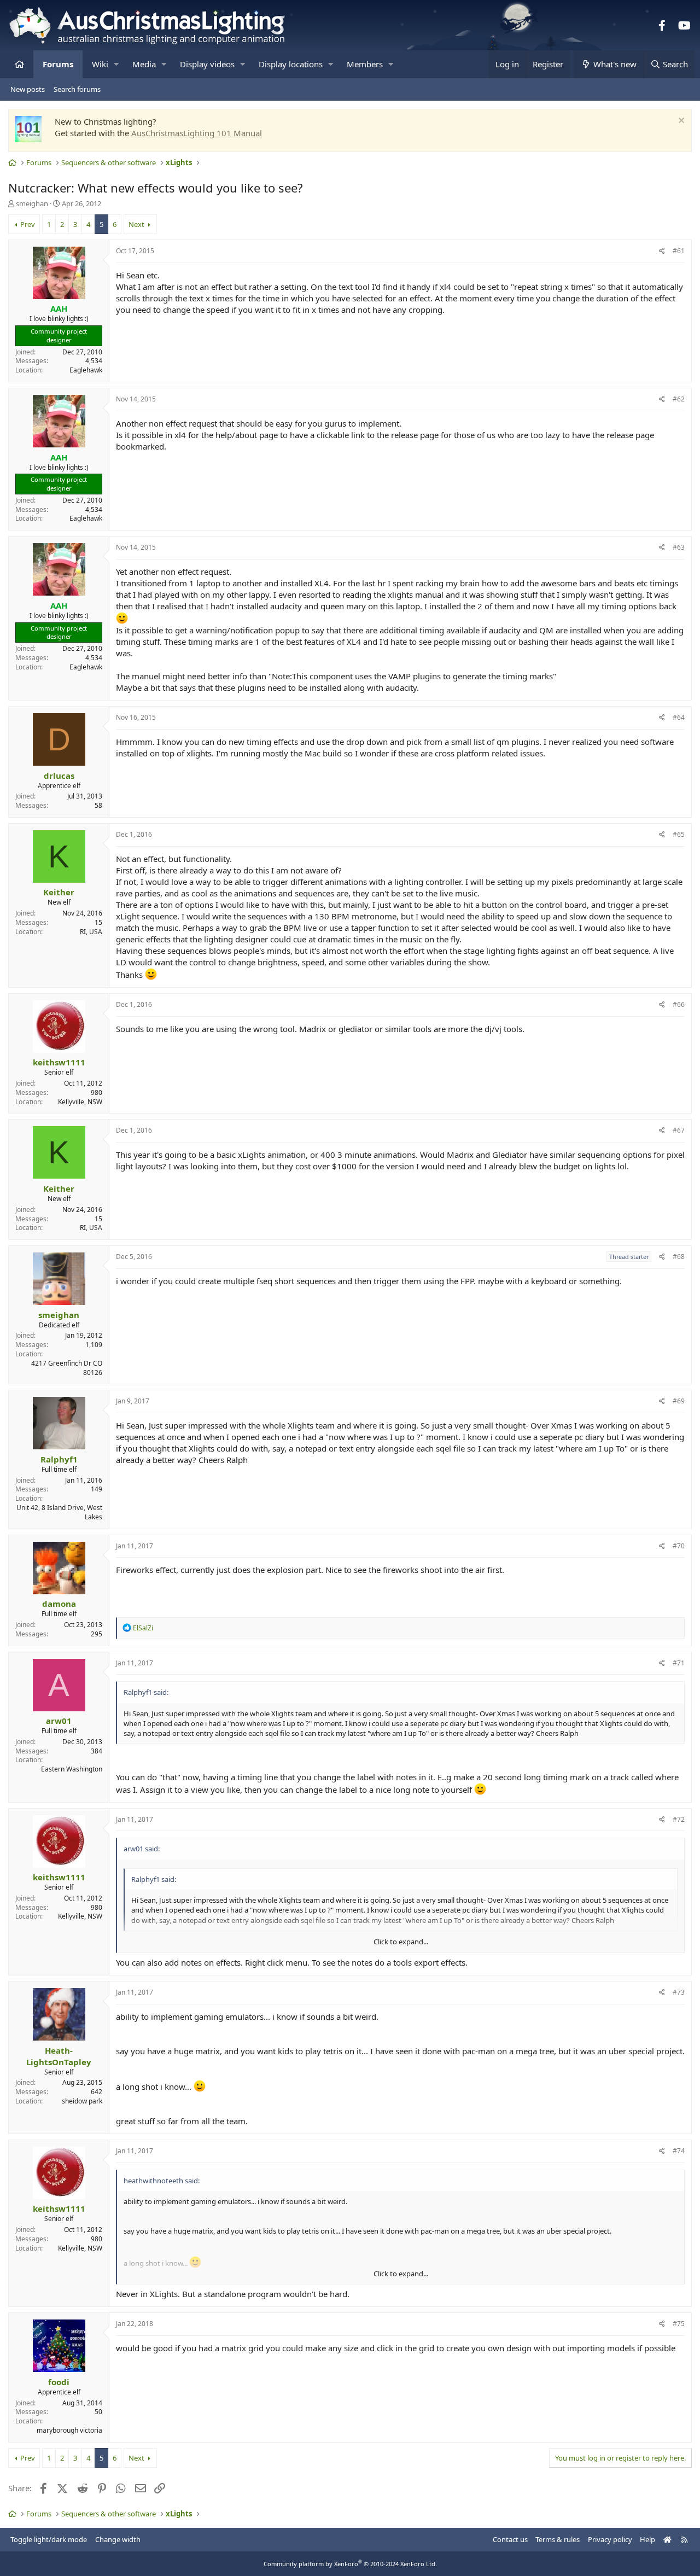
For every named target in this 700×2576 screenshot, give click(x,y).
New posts (28, 89)
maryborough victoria (69, 2430)
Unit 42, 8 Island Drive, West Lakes (59, 1512)
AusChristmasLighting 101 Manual (197, 133)
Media (144, 64)
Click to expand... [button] (401, 1942)
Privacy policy (610, 2539)
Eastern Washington (72, 1769)
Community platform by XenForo (350, 2564)
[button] (116, 64)
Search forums (77, 89)
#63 (679, 547)
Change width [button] (118, 2539)
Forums (58, 64)
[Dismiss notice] (680, 122)
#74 (679, 2151)
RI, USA (91, 932)
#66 (679, 1004)
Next (136, 224)
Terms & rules (558, 2539)
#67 (679, 1130)
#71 (679, 1663)
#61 (679, 251)
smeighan (32, 203)
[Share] (662, 251)
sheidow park (82, 2101)
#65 (679, 834)
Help (647, 2539)
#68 (679, 1257)
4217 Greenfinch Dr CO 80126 (67, 1368)
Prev (28, 224)
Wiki (100, 64)
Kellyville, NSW (80, 1102)
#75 (679, 2324)
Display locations (291, 64)
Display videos (207, 64)
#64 (679, 717)
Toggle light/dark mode (49, 2539)
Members (365, 64)
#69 (679, 1401)
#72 (679, 1819)
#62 (679, 399)
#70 (679, 1546)
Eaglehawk (86, 370)
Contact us (510, 2539)
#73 (679, 1992)
